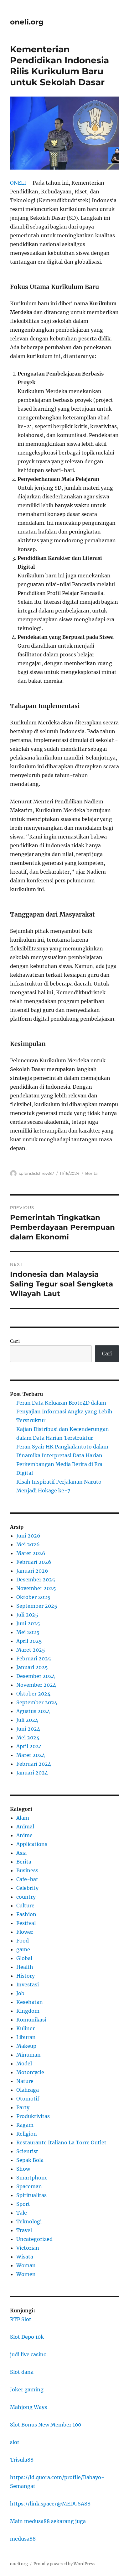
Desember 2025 (36, 1580)
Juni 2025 (28, 1623)
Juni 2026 (28, 1536)
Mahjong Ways (28, 2407)
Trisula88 (22, 2460)
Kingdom (28, 2011)
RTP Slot (21, 2319)
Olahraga (28, 2090)
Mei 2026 (28, 1544)
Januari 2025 (32, 1667)
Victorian (28, 2248)
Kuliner (26, 2028)
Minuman (28, 2055)
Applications (32, 1844)
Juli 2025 (27, 1615)
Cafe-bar (27, 1879)
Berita (91, 1173)
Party (23, 2107)
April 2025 (29, 1641)
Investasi (28, 1985)
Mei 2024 (28, 1737)
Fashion (26, 1914)
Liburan (26, 2037)
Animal (25, 1827)
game (23, 1949)
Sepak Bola (30, 2160)
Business (27, 1870)
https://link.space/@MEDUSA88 (50, 2504)
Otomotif (28, 2099)
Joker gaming (27, 2389)
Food (23, 1941)
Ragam (25, 2125)
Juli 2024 (27, 1720)
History (26, 1976)
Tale (22, 2213)
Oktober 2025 (33, 1597)
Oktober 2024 (33, 1694)
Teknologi (29, 2221)
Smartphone (32, 2178)
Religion (27, 2134)
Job (20, 1993)
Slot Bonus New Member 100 (46, 2425)
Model (24, 2063)
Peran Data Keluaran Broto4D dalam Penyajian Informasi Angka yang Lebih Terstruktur (64, 1412)
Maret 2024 (31, 1755)
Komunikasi (31, 2020)
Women (26, 2274)
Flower (25, 1932)
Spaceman (29, 2186)
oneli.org (27, 22)
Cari (15, 1341)
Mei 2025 (28, 1632)
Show (23, 2169)
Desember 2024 (36, 1676)
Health (25, 1967)
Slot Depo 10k (27, 2337)
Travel (24, 2230)
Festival (26, 1923)
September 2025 (37, 1606)
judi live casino (28, 2354)
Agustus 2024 (33, 1711)
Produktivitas (33, 2116)
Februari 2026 (34, 1562)
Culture (25, 1906)
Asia (21, 1853)
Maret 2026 (31, 1553)
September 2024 (37, 1702)
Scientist (27, 2151)
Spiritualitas (31, 2195)
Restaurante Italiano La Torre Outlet (61, 2142)
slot (15, 2442)
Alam (23, 1818)
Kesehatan (30, 2002)
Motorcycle (30, 2072)
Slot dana (22, 2372)
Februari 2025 (34, 1659)
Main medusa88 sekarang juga (48, 2521)
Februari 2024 (34, 1764)
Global (24, 1958)
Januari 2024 (32, 1773)
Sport (23, 2204)
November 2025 (36, 1588)
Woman (26, 2265)
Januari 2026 (32, 1571)
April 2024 (29, 1746)
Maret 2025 (31, 1650)
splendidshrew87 (36, 1173)
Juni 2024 (28, 1729)
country (26, 1897)
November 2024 (36, 1685)
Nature (25, 2081)
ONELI (18, 183)
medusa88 (23, 2539)
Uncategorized (34, 2239)
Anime (24, 1835)
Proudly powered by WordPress (64, 2564)
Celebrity (27, 1888)
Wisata (25, 2257)
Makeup (26, 2046)
